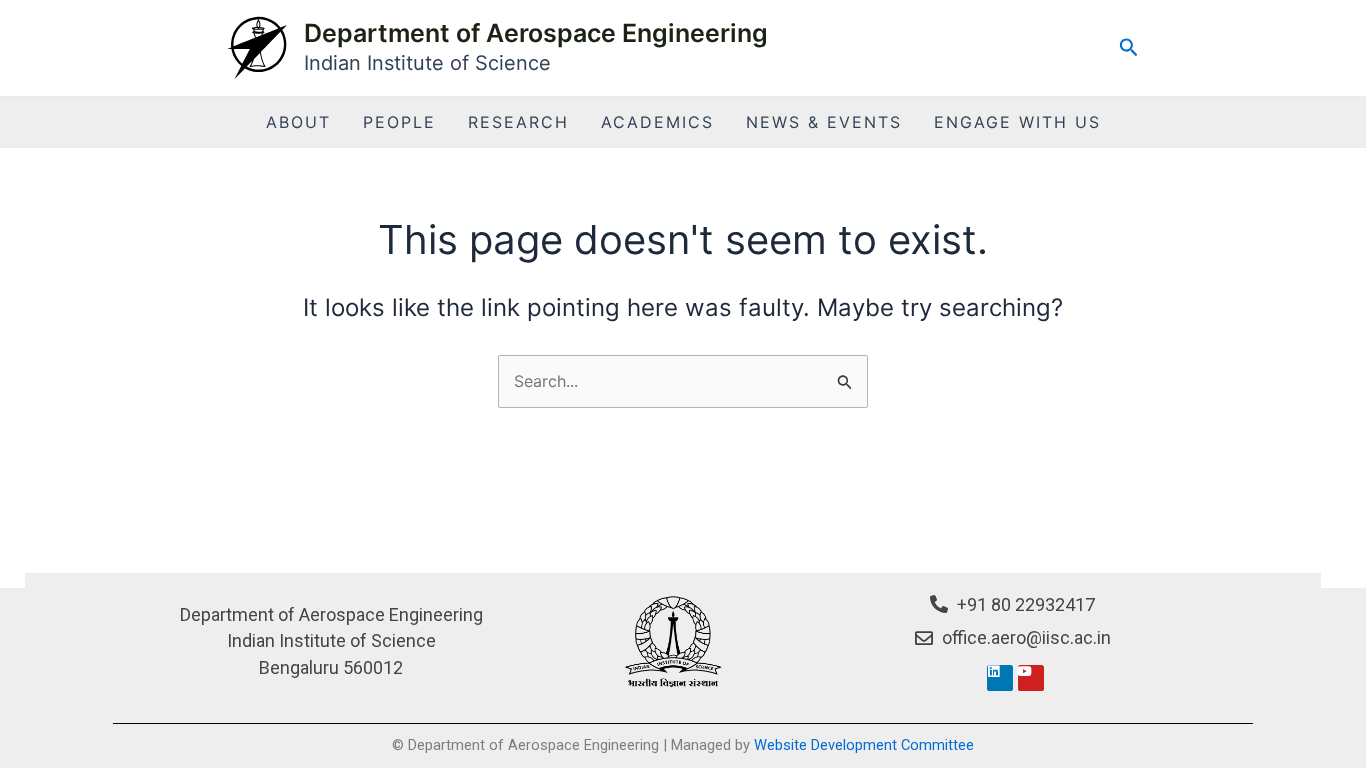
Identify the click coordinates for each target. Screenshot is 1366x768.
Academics (657, 122)
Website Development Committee (864, 745)
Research (518, 122)
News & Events (824, 122)
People (399, 122)
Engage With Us (1017, 122)
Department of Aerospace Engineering (536, 33)
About (298, 122)
